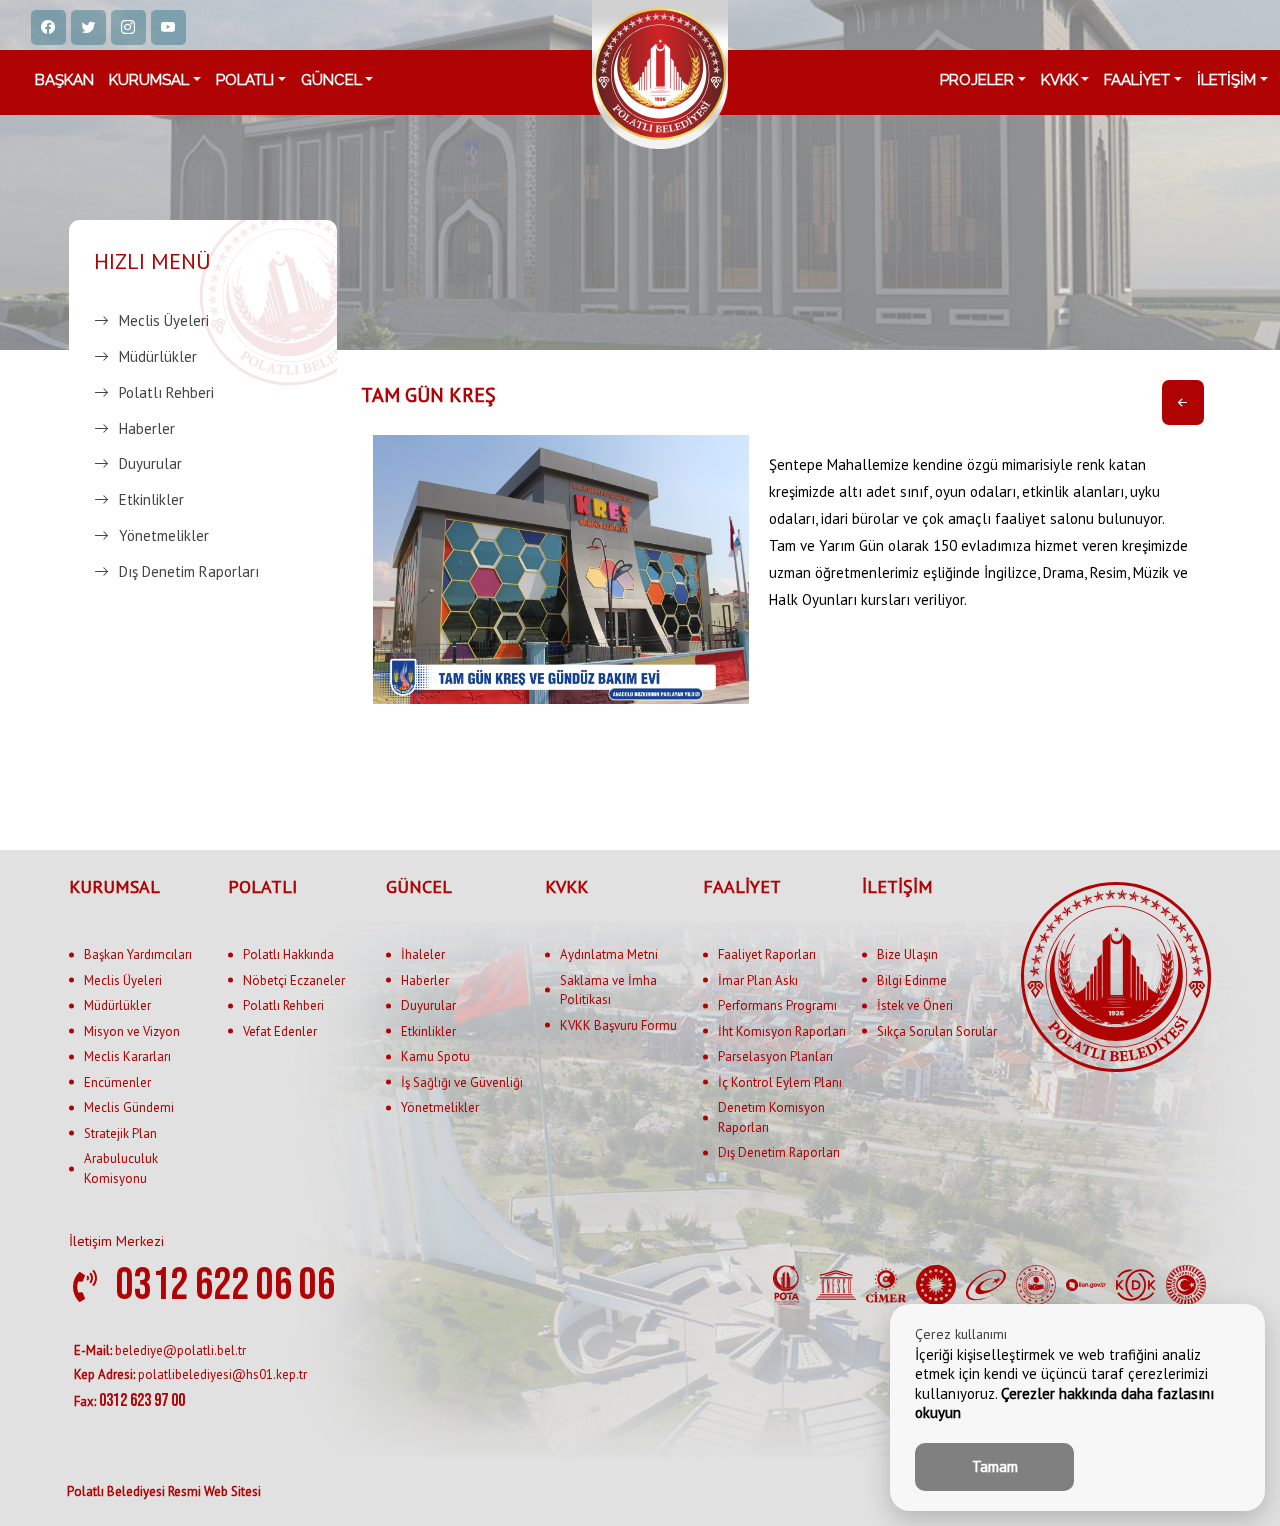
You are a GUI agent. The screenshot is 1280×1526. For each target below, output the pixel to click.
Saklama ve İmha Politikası (608, 990)
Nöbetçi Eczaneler (294, 980)
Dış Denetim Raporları (189, 571)
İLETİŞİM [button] (1226, 80)
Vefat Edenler (280, 1031)
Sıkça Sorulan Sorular (937, 1031)
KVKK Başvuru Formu (618, 1025)
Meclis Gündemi (129, 1107)
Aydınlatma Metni (609, 954)
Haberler (147, 428)
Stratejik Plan (120, 1133)
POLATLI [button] (245, 80)
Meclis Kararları (127, 1056)
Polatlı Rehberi (166, 392)
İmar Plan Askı (758, 980)
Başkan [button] (64, 80)
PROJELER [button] (977, 80)
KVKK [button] (1059, 80)
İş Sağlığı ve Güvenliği (462, 1082)
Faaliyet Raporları (767, 954)
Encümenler (117, 1082)
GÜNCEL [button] (331, 80)
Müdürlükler (158, 356)
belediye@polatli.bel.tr (160, 1350)
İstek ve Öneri (915, 1005)
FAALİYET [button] (1137, 80)
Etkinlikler (151, 499)
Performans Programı (777, 1005)
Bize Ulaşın (907, 954)
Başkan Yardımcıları (138, 954)
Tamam (995, 1466)
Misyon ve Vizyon (132, 1031)
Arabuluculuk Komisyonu (121, 1168)
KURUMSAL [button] (149, 80)
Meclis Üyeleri (164, 320)
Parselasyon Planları (775, 1056)
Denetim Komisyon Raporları (771, 1117)
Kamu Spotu (435, 1056)
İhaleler (423, 954)
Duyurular (150, 464)
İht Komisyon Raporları (782, 1031)
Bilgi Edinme (912, 980)
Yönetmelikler (164, 535)
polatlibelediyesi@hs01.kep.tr (190, 1374)
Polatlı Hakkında (288, 954)
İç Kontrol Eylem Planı (780, 1082)
